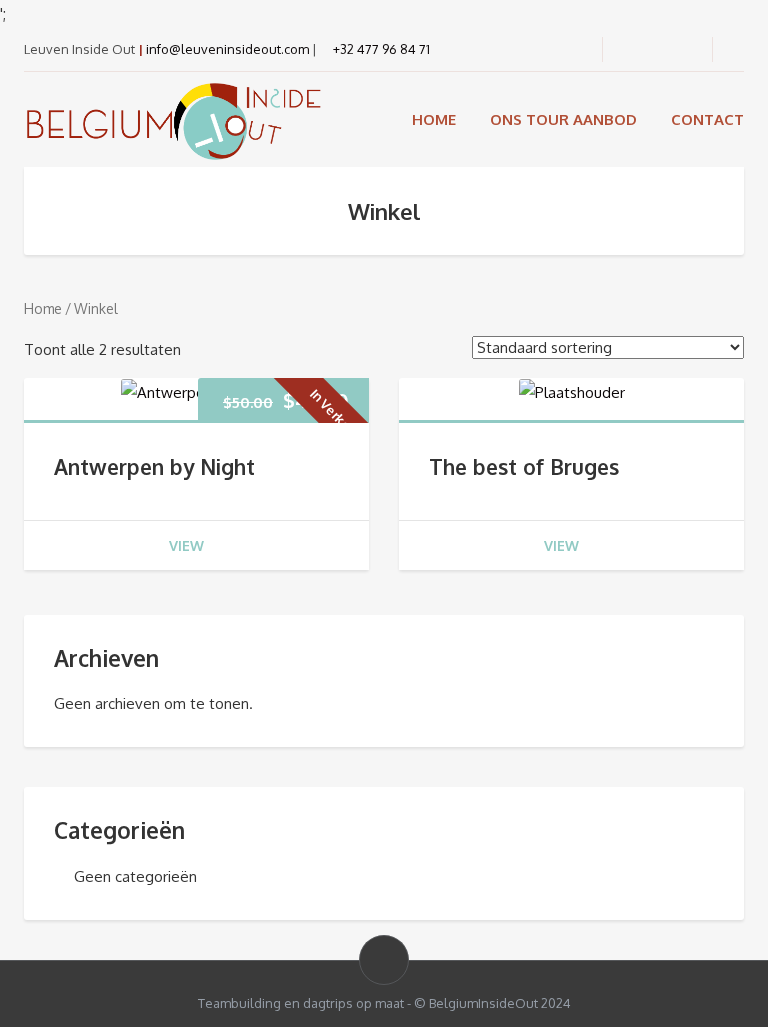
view (186, 545)
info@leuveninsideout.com (227, 49)
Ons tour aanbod (563, 119)
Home (434, 119)
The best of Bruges (524, 466)
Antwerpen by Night (154, 466)
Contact (707, 119)
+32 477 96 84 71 (380, 49)
